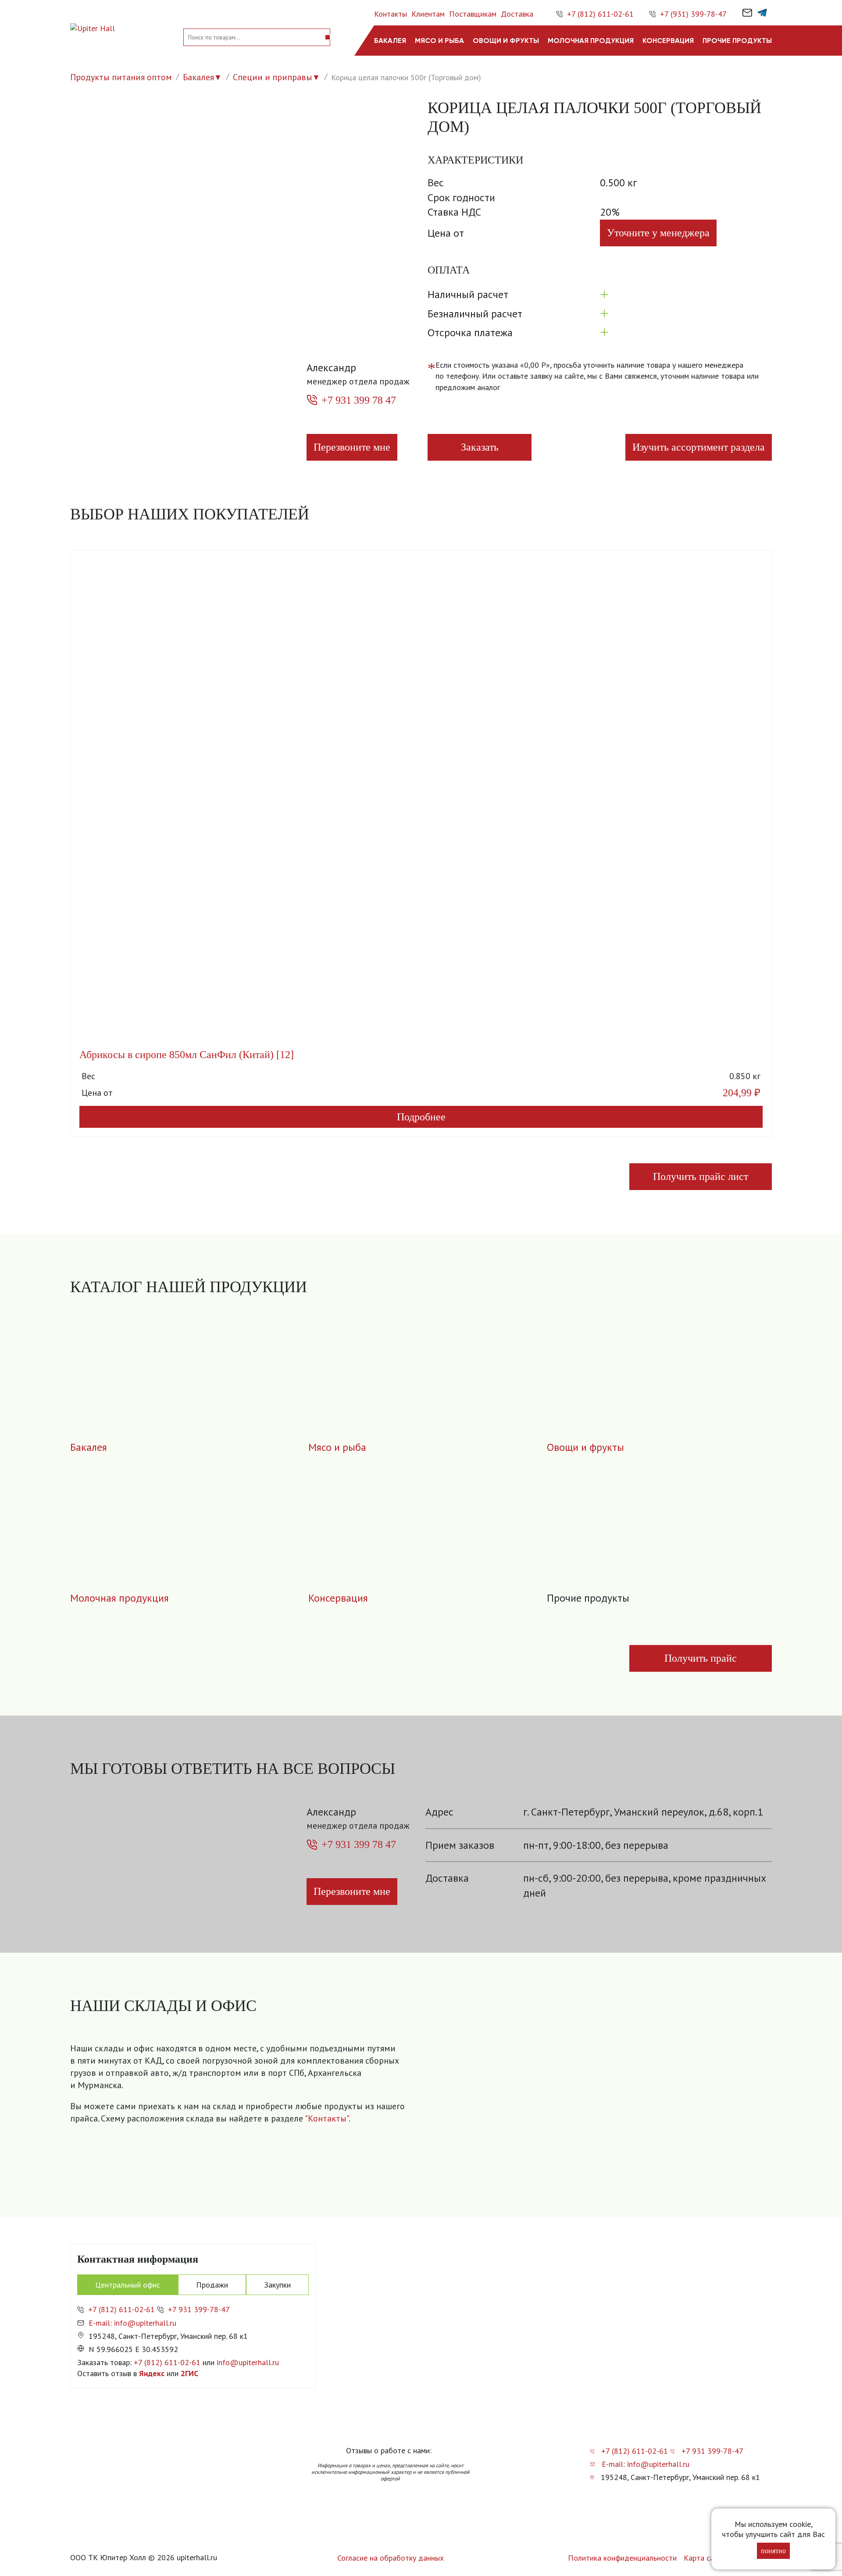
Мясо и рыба (439, 41)
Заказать (480, 447)
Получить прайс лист (701, 1176)
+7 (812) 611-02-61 (600, 14)
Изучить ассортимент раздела (699, 447)
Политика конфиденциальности (622, 2558)
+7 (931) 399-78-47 (693, 14)
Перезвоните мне (352, 447)
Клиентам (428, 14)
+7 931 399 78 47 (359, 400)
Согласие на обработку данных (391, 2558)
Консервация (668, 41)
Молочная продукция (591, 41)
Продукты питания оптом (121, 77)
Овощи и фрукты (506, 41)
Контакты (391, 14)
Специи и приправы (273, 77)
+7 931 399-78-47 (199, 2309)
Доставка (517, 14)
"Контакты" (327, 2118)
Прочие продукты (737, 41)
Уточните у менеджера (658, 233)
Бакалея (390, 41)
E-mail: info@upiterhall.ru (132, 2323)
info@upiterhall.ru (248, 2362)
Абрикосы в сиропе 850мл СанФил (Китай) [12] (187, 1055)
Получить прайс (701, 1658)
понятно (773, 2551)
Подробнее (421, 1117)
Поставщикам (473, 14)
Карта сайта (705, 2558)
